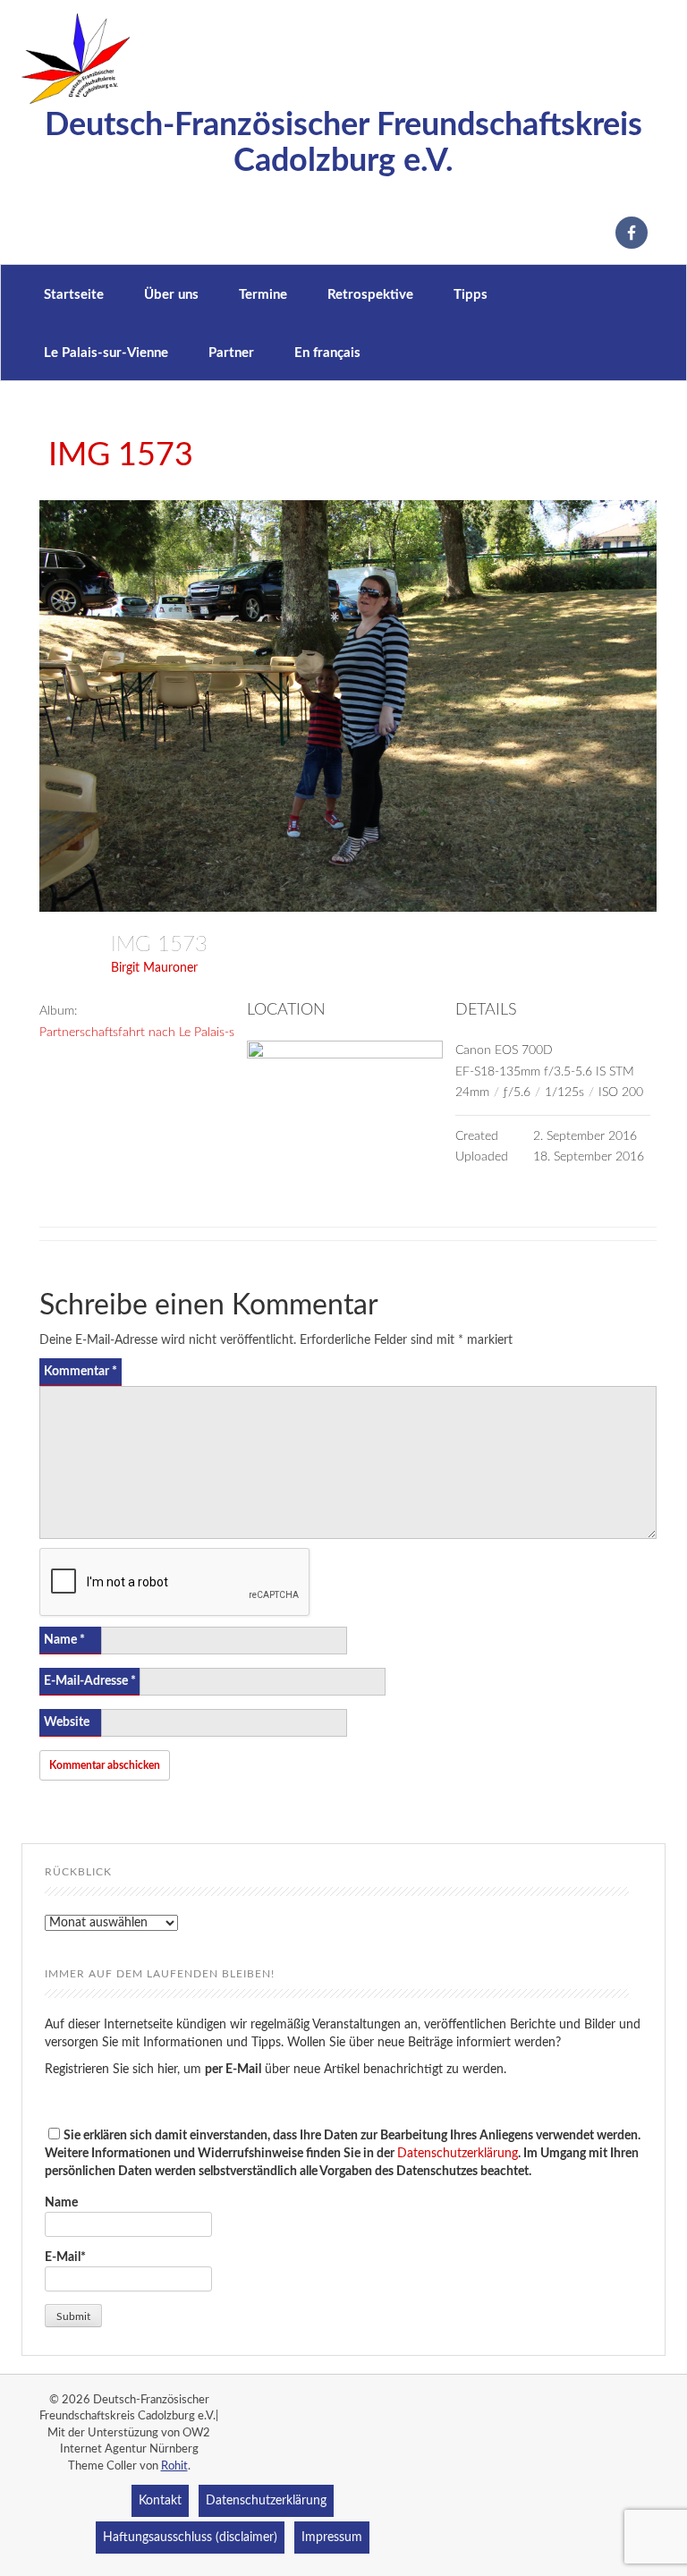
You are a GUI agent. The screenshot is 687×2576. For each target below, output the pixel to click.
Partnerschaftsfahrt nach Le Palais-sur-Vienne (164, 1033)
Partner (231, 353)
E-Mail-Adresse (90, 1681)
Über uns (171, 295)
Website (67, 1722)
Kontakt (160, 2501)
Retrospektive (370, 295)
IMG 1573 (121, 455)
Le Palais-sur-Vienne (106, 353)
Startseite (74, 295)
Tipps (471, 295)
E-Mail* (65, 2257)
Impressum (332, 2538)
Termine (263, 295)
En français (327, 353)
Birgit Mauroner (154, 968)
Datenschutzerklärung (458, 2154)
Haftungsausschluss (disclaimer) (190, 2538)
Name (64, 1640)
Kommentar (81, 1372)
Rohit (174, 2466)
